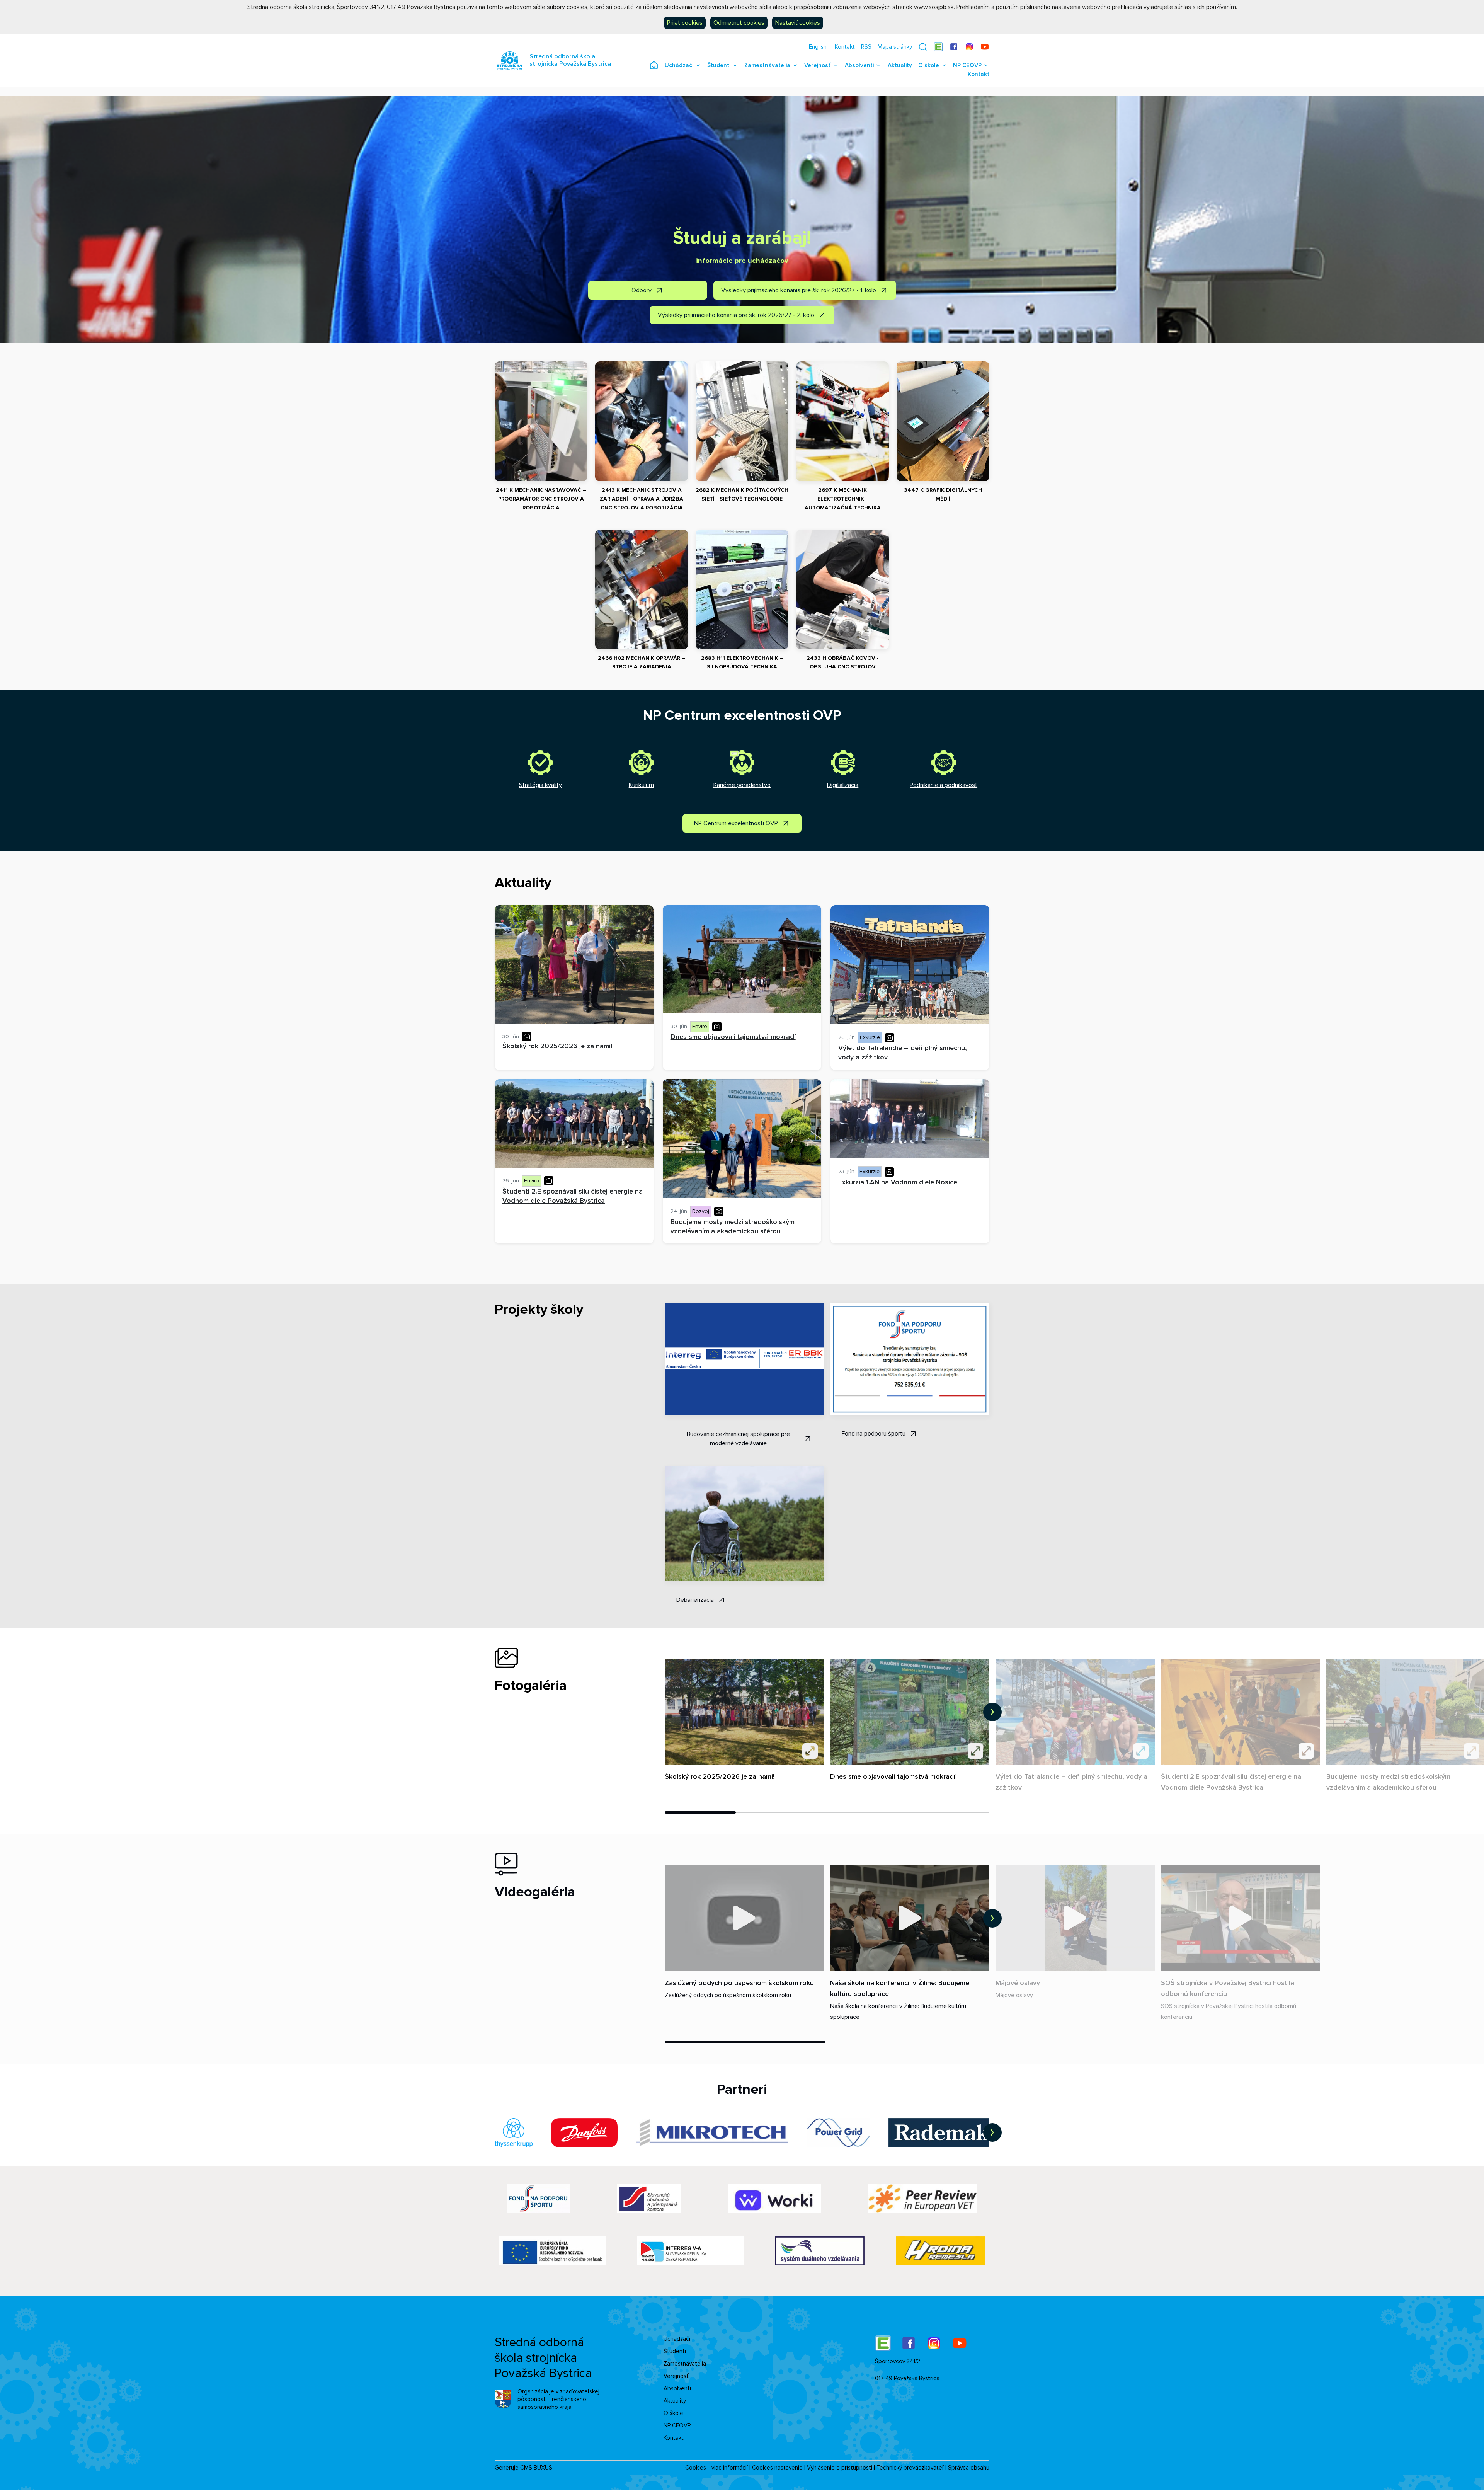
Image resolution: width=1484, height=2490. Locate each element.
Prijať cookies (685, 23)
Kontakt (845, 47)
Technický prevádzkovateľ (910, 2468)
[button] (923, 47)
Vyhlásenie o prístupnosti (840, 2468)
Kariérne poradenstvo (742, 785)
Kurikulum (641, 785)
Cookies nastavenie (777, 2468)
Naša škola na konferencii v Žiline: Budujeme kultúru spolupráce (900, 1988)
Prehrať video (744, 1918)
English (818, 47)
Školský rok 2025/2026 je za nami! (720, 1776)
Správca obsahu (969, 2468)
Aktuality (900, 65)
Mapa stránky (895, 47)
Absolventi (859, 65)
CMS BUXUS (536, 2468)
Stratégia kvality (540, 785)
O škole (929, 65)
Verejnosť (818, 65)
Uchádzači (679, 65)
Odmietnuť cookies (739, 23)
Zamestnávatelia (767, 65)
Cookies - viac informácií (716, 2468)
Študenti (719, 65)
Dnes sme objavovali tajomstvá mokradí (893, 1776)
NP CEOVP (967, 65)
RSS (866, 47)
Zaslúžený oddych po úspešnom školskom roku (739, 1983)
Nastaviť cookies (798, 23)
